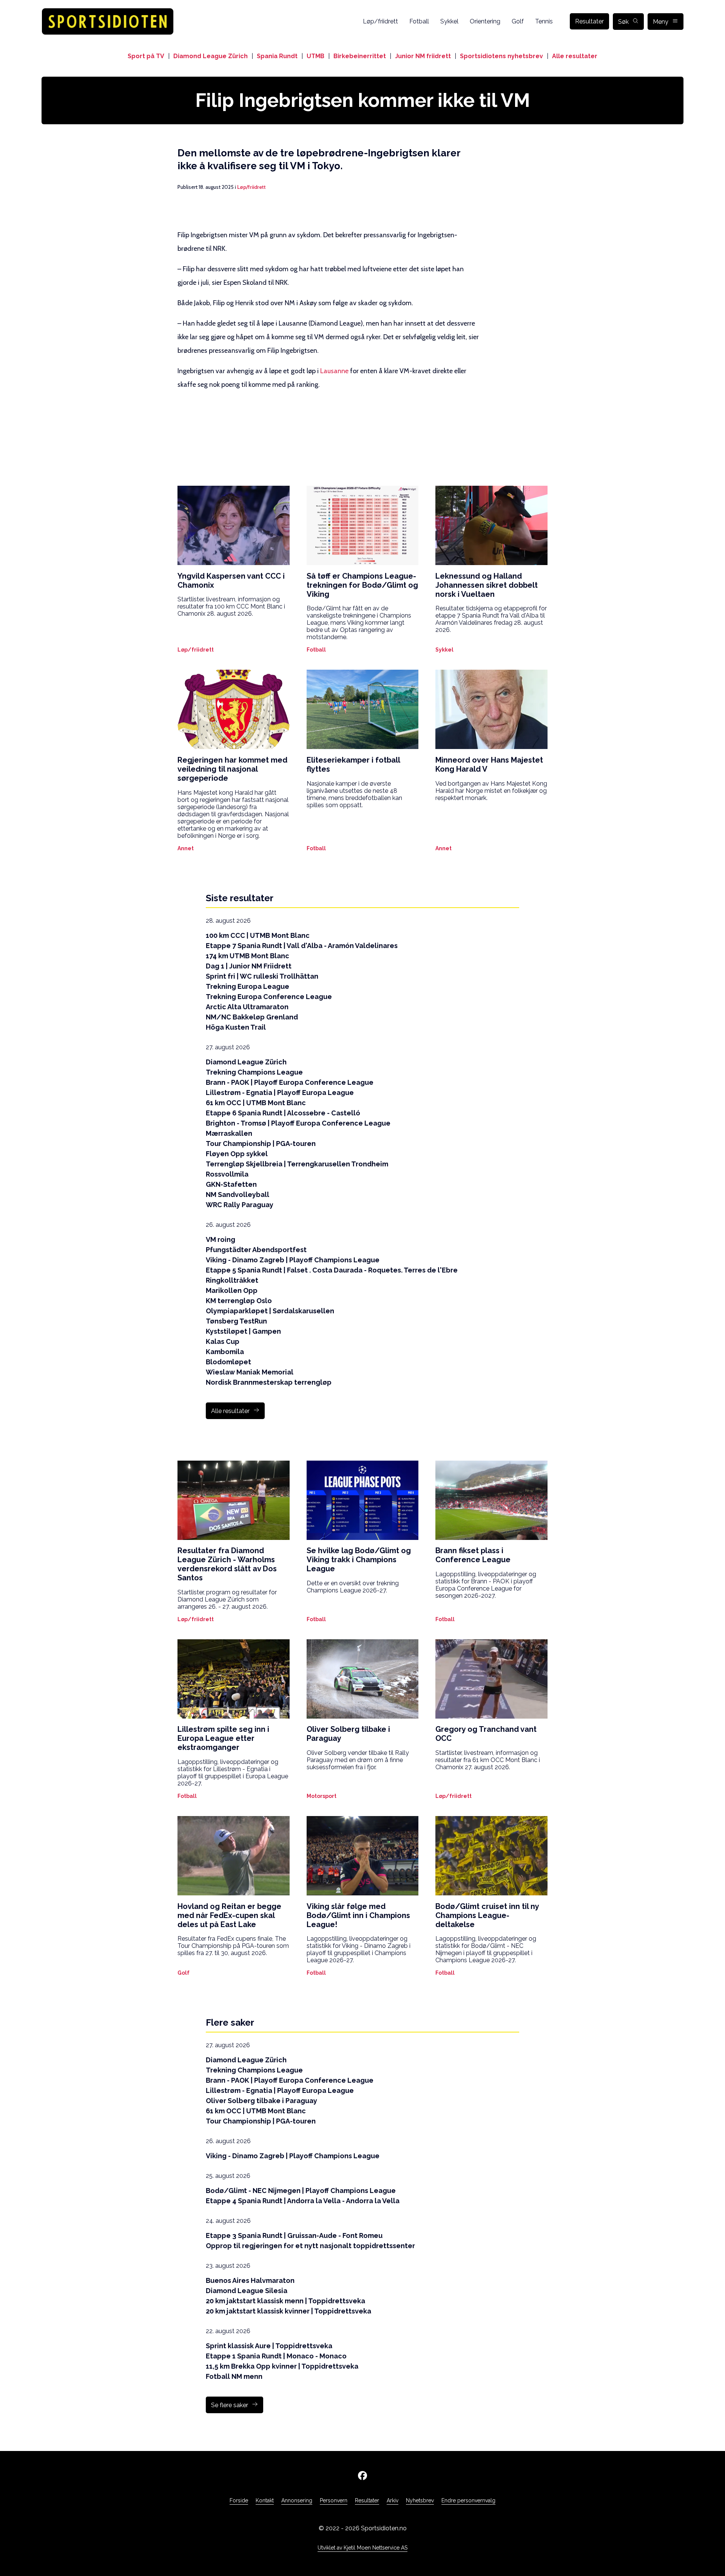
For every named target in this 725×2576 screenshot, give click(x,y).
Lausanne (334, 371)
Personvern (334, 2500)
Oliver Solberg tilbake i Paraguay (261, 2101)
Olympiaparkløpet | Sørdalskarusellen (270, 1311)
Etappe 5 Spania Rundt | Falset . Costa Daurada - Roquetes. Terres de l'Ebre (332, 1270)
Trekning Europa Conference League (269, 997)
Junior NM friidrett (423, 56)
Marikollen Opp (232, 1290)
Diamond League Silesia (247, 2291)
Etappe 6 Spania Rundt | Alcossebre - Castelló (283, 1113)
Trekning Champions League (254, 1072)
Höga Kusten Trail (236, 1027)
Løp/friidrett (380, 21)
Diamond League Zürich (211, 56)
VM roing (221, 1239)
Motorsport (322, 1796)
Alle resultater (575, 56)
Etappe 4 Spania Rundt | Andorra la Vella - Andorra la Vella (303, 2201)
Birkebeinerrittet (360, 56)
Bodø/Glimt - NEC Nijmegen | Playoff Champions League (301, 2191)
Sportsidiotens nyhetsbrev (501, 56)
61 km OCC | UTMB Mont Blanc (256, 1103)
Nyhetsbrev (420, 2500)
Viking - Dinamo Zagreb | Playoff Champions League (293, 1260)
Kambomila (225, 1352)
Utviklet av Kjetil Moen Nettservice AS (362, 2548)
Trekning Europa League (248, 986)
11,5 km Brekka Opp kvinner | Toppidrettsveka (282, 2366)
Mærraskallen (229, 1133)
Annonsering (297, 2500)
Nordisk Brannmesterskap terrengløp (269, 1382)
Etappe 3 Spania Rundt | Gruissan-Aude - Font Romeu (294, 2235)
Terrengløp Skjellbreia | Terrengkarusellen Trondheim (297, 1164)
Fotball (419, 21)
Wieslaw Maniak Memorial (250, 1372)
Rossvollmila (227, 1174)
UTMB (315, 56)
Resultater (589, 21)
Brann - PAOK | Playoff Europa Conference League (290, 1082)
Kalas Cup (223, 1341)
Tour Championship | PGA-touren (261, 1144)
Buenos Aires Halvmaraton (250, 2280)
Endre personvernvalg (468, 2500)
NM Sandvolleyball (238, 1195)
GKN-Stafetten (231, 1184)
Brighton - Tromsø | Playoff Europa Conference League (298, 1123)
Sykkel (449, 21)
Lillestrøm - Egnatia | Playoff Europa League (280, 1093)
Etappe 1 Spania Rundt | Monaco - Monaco (276, 2356)
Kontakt (265, 2500)
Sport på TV (146, 56)
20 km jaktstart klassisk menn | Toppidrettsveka (285, 2301)
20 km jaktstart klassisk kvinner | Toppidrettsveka (288, 2311)
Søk (623, 22)
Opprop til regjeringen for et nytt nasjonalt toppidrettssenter (310, 2246)
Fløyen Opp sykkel (237, 1154)
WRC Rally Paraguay (240, 1205)
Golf (518, 21)
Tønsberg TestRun (236, 1321)
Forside (239, 2500)
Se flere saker (230, 2405)
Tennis (544, 21)
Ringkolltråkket (232, 1280)
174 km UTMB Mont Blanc (248, 956)
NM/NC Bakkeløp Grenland (252, 1017)
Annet (186, 848)
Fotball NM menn (234, 2376)
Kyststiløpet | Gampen (243, 1331)
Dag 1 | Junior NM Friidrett (249, 966)
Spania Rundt (277, 56)
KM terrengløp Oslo (239, 1301)
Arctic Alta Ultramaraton (247, 1007)
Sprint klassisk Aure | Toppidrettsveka (269, 2346)
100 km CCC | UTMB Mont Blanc (258, 935)
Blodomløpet (228, 1362)
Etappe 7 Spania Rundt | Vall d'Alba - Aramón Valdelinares (302, 946)
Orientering (485, 21)
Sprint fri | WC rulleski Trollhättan (262, 976)
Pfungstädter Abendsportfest (256, 1250)
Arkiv (393, 2500)
